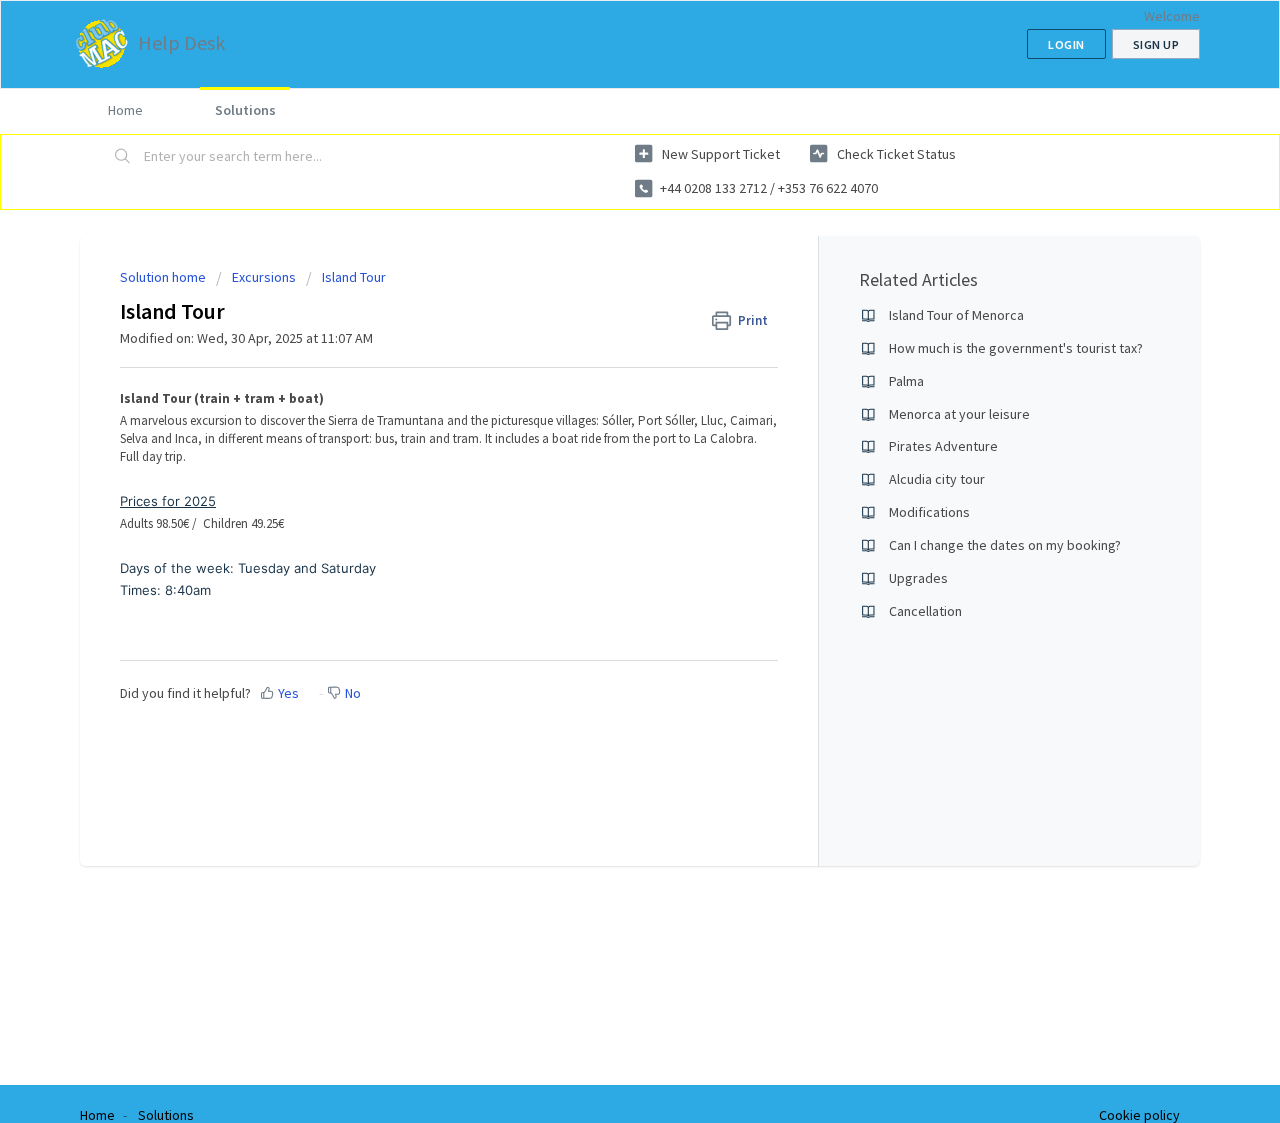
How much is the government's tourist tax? (1016, 348)
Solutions (245, 110)
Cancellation (925, 611)
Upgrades (918, 578)
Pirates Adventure (943, 446)
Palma (906, 381)
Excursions (264, 277)
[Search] (123, 157)
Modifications (929, 512)
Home (125, 110)
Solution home (164, 277)
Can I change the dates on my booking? (1005, 545)
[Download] (603, 299)
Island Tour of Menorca (956, 315)
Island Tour (354, 277)
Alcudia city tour (937, 479)
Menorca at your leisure (959, 414)
